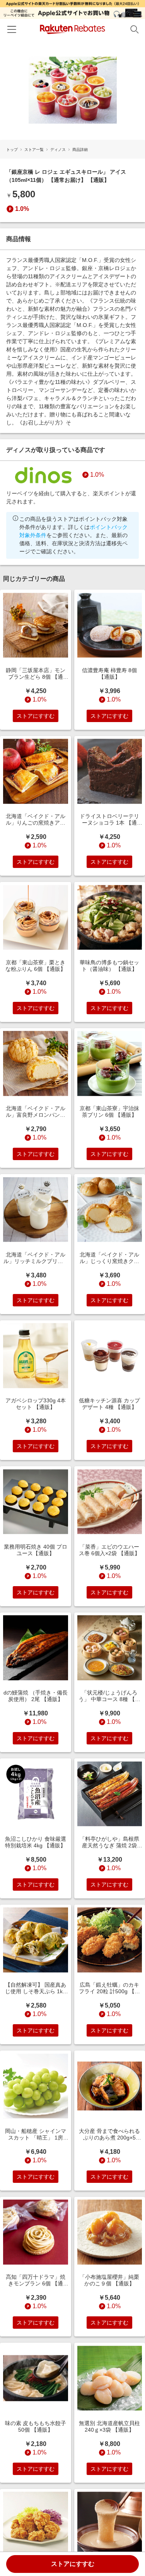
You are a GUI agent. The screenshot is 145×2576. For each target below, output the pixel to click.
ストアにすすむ (73, 2564)
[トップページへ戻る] (72, 29)
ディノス (58, 150)
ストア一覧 (34, 150)
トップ (12, 150)
